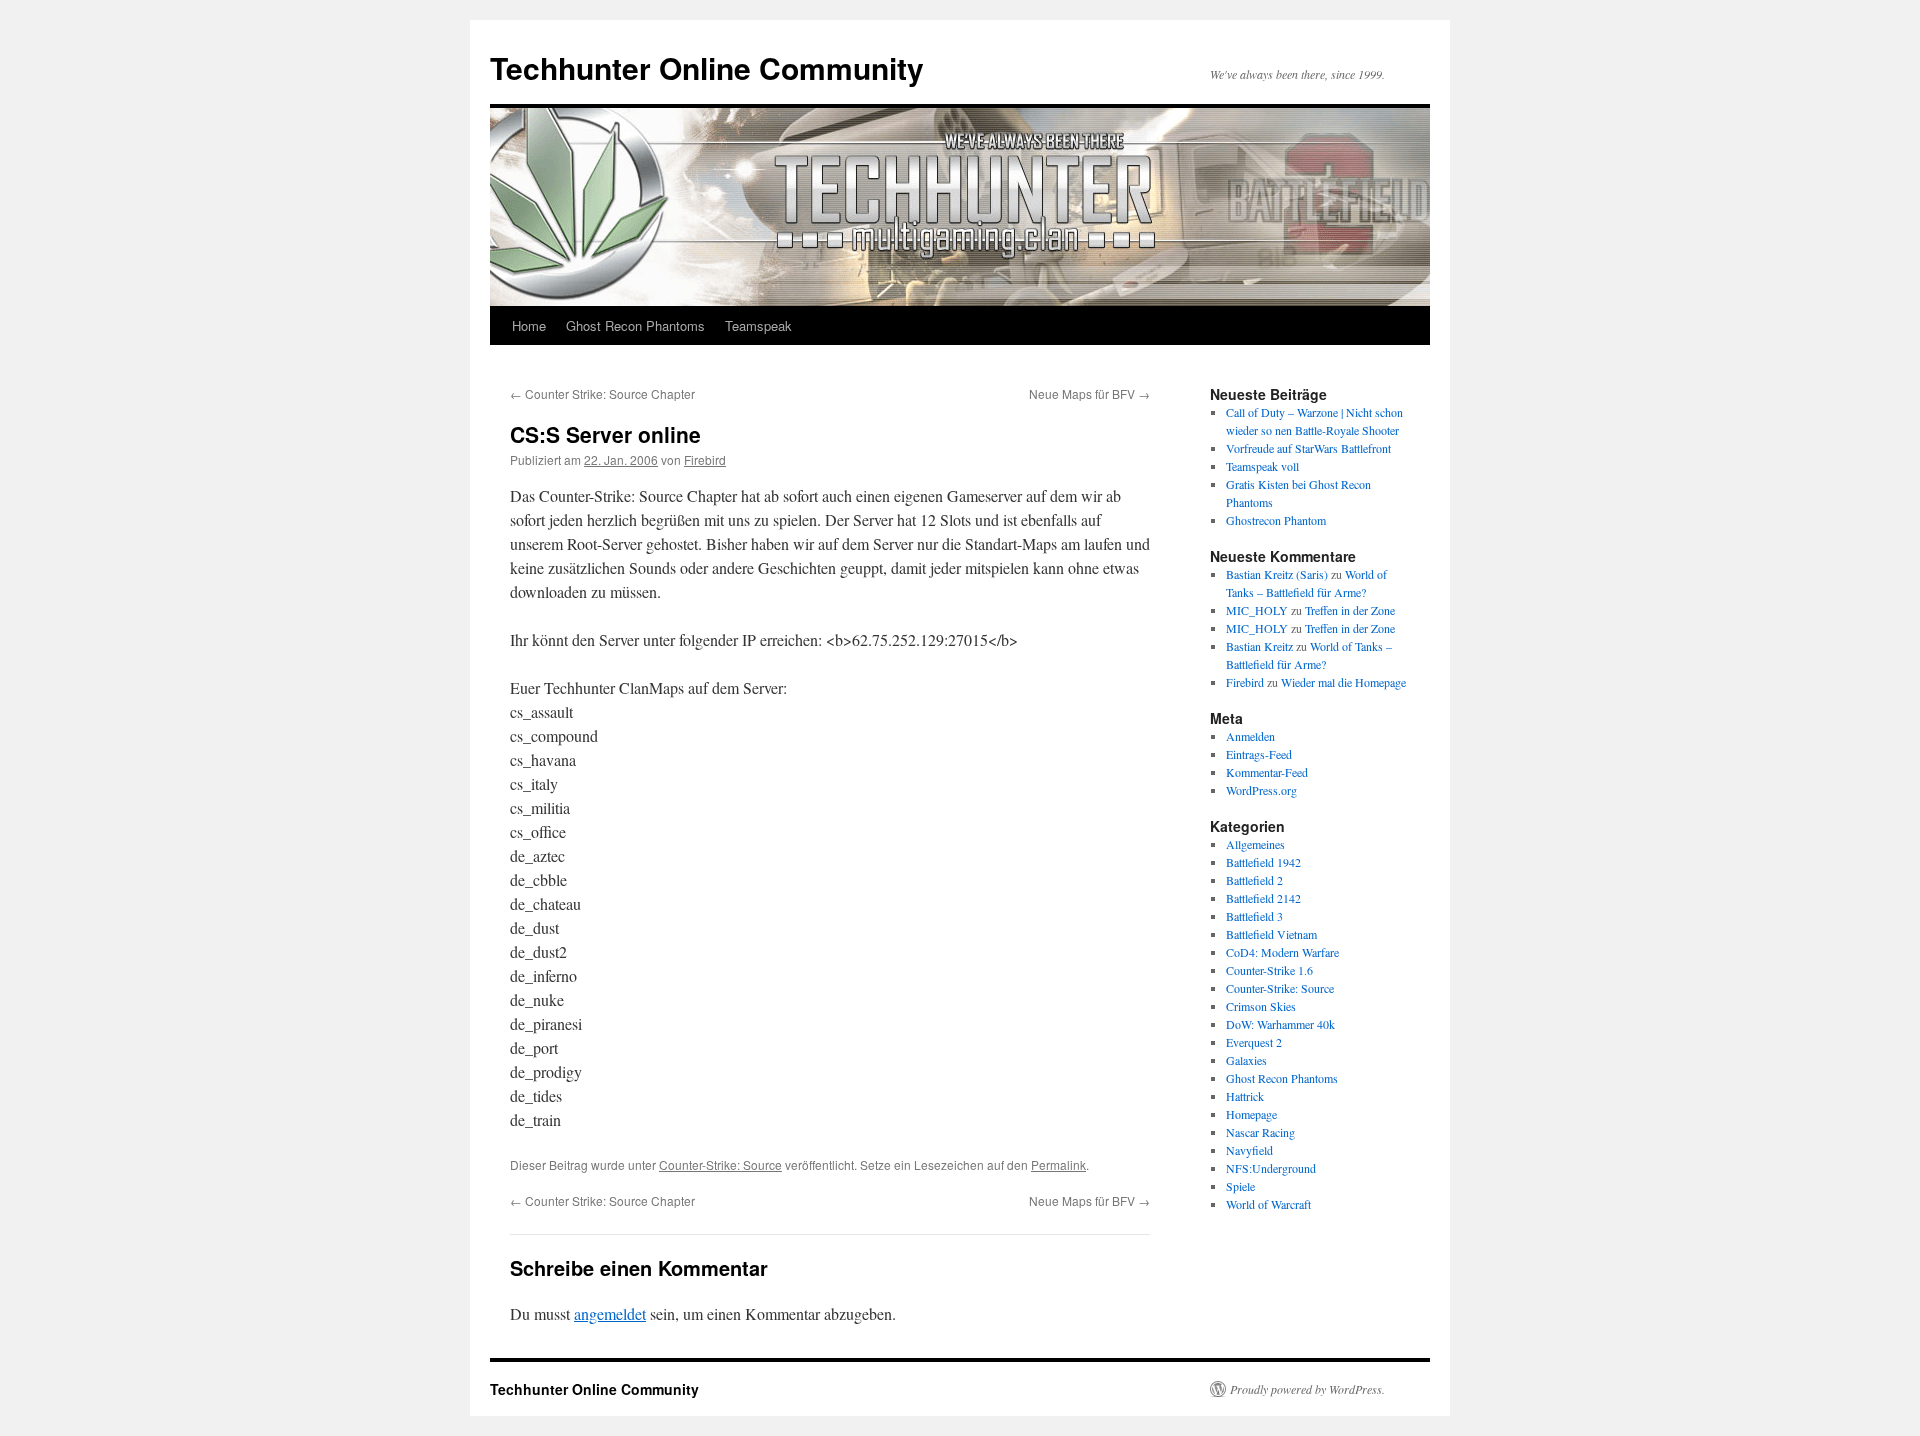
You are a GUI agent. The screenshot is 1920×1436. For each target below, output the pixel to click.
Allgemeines (1255, 844)
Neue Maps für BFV (1089, 393)
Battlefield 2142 (1263, 898)
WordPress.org (1261, 790)
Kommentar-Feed (1267, 772)
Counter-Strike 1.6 (1269, 970)
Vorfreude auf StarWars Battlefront (1308, 448)
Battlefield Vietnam (1271, 934)
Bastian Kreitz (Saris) (1277, 574)
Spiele (1240, 1186)
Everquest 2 (1254, 1042)
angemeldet (610, 1313)
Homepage (1251, 1114)
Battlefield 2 (1254, 880)
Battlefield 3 (1254, 916)
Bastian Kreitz (1259, 646)
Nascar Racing (1260, 1132)
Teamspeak (758, 325)
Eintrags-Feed (1259, 754)
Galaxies (1246, 1060)
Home (529, 325)
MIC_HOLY (1257, 610)
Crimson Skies (1261, 1006)
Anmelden (1250, 736)
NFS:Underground (1271, 1168)
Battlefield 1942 (1263, 862)
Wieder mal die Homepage (1343, 682)
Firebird (705, 459)
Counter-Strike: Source (720, 1164)
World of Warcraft (1268, 1204)
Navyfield (1249, 1150)
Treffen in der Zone (1350, 610)
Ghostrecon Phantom (1276, 520)
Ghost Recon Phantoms (635, 325)
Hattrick (1245, 1096)
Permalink (1058, 1164)
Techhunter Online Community (707, 67)
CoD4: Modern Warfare (1282, 952)
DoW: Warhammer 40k (1280, 1024)
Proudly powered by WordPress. (1307, 1389)
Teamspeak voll (1262, 466)
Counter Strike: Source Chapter (602, 393)
